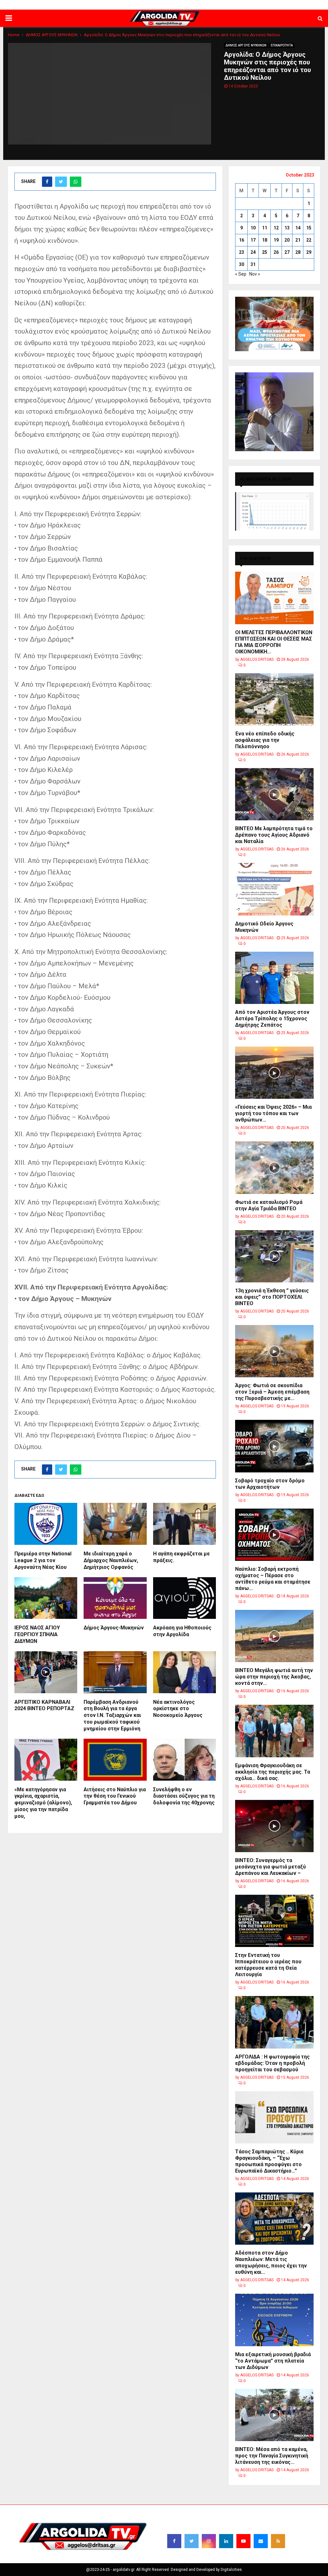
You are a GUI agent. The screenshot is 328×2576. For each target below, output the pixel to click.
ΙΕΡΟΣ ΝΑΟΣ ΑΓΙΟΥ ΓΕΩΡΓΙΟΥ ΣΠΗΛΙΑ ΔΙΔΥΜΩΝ (37, 1634)
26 (276, 252)
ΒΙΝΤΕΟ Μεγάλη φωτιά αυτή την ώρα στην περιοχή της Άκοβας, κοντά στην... (274, 1677)
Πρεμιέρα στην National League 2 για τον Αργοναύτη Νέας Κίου (43, 1560)
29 (309, 252)
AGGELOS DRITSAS (257, 659)
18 (265, 240)
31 (253, 264)
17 (253, 240)
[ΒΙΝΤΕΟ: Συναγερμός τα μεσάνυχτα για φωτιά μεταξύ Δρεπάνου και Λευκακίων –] (274, 1826)
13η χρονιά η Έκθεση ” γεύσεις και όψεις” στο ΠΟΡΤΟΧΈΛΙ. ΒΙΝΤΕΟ (272, 1297)
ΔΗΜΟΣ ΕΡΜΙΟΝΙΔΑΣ (171, 5)
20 (287, 240)
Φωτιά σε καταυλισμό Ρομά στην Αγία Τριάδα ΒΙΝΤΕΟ (269, 1205)
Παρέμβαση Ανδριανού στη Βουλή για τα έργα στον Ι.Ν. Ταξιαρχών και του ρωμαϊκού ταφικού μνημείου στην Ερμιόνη (112, 1715)
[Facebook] (174, 2541)
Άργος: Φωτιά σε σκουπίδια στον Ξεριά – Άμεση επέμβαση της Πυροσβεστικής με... (272, 1392)
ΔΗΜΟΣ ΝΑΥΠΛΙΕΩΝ (129, 5)
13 (287, 228)
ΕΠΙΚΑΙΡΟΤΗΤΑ (282, 45)
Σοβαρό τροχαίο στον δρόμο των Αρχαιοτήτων (270, 1484)
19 (276, 240)
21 (298, 240)
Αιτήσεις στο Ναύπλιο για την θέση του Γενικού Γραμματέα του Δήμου (115, 1796)
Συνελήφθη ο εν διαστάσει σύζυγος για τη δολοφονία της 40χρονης (184, 1796)
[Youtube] (243, 2541)
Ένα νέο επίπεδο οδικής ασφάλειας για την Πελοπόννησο (265, 740)
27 (287, 252)
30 (242, 264)
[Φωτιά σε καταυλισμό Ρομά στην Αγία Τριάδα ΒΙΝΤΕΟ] (274, 1168)
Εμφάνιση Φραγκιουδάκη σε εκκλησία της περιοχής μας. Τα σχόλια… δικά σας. (273, 1772)
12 (276, 228)
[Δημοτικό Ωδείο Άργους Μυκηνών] (274, 889)
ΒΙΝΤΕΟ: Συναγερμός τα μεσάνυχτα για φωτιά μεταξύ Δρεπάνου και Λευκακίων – (271, 1867)
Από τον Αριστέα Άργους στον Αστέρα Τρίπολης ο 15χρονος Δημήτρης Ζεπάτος (272, 1019)
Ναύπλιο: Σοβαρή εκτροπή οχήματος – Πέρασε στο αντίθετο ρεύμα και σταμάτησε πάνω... (273, 1579)
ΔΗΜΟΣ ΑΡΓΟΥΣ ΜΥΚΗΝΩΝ (246, 45)
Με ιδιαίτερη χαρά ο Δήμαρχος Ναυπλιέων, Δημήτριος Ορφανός (111, 1560)
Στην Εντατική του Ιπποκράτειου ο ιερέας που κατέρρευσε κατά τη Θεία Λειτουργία (268, 1965)
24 (253, 252)
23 (242, 252)
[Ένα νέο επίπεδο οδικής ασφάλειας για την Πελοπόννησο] (274, 699)
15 (309, 228)
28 (298, 252)
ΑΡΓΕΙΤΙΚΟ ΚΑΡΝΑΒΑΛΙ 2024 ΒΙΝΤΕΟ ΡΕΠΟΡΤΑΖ (44, 1705)
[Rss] (278, 2541)
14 (298, 228)
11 (265, 228)
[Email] (261, 2541)
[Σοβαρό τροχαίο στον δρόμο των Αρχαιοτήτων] (274, 1446)
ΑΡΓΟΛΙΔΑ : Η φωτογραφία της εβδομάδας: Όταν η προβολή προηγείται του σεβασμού (272, 2063)
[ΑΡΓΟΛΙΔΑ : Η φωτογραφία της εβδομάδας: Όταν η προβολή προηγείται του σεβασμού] (274, 2022)
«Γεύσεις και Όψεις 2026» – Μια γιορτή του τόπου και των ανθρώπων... (273, 1113)
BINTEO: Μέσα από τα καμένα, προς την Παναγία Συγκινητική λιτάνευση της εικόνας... (272, 2456)
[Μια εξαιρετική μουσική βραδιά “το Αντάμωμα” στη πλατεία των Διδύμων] (274, 2320)
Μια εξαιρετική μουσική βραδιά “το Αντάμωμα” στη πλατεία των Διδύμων (273, 2361)
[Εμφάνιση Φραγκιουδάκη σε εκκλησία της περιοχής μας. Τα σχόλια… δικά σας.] (274, 1731)
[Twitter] (192, 2541)
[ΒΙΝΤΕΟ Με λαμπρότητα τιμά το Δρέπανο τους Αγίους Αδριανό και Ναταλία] (274, 794)
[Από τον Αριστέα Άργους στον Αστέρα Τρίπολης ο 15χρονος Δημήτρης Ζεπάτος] (274, 978)
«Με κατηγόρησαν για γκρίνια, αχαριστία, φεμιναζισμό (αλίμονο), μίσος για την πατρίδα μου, (43, 1803)
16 (242, 240)
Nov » (255, 274)
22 (309, 240)
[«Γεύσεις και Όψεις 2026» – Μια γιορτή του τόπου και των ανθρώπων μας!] (274, 1073)
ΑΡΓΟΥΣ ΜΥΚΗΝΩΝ (211, 5)
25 (265, 252)
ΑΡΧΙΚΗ (99, 5)
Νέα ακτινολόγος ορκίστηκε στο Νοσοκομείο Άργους (178, 1709)
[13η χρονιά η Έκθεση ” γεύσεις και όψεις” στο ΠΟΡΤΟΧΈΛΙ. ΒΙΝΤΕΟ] (274, 1256)
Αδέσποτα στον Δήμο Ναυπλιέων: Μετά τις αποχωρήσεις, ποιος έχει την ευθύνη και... (271, 2262)
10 (253, 228)
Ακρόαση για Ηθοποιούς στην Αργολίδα (182, 1631)
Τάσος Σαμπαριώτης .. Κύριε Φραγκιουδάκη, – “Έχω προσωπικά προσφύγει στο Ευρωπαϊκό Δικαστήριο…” (269, 2161)
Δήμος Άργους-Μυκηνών (114, 1628)
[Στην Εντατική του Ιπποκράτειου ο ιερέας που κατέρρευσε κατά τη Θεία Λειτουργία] (274, 1921)
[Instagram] (209, 2541)
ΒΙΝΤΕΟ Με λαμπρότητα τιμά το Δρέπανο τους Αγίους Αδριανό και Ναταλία (274, 835)
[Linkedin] (226, 2541)
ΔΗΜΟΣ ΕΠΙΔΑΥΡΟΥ (251, 5)
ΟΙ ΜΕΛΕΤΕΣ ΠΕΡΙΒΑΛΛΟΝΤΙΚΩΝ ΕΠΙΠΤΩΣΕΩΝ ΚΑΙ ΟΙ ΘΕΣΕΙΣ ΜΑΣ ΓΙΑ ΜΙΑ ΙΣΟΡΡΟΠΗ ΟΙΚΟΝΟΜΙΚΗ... (274, 642)
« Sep (241, 274)
